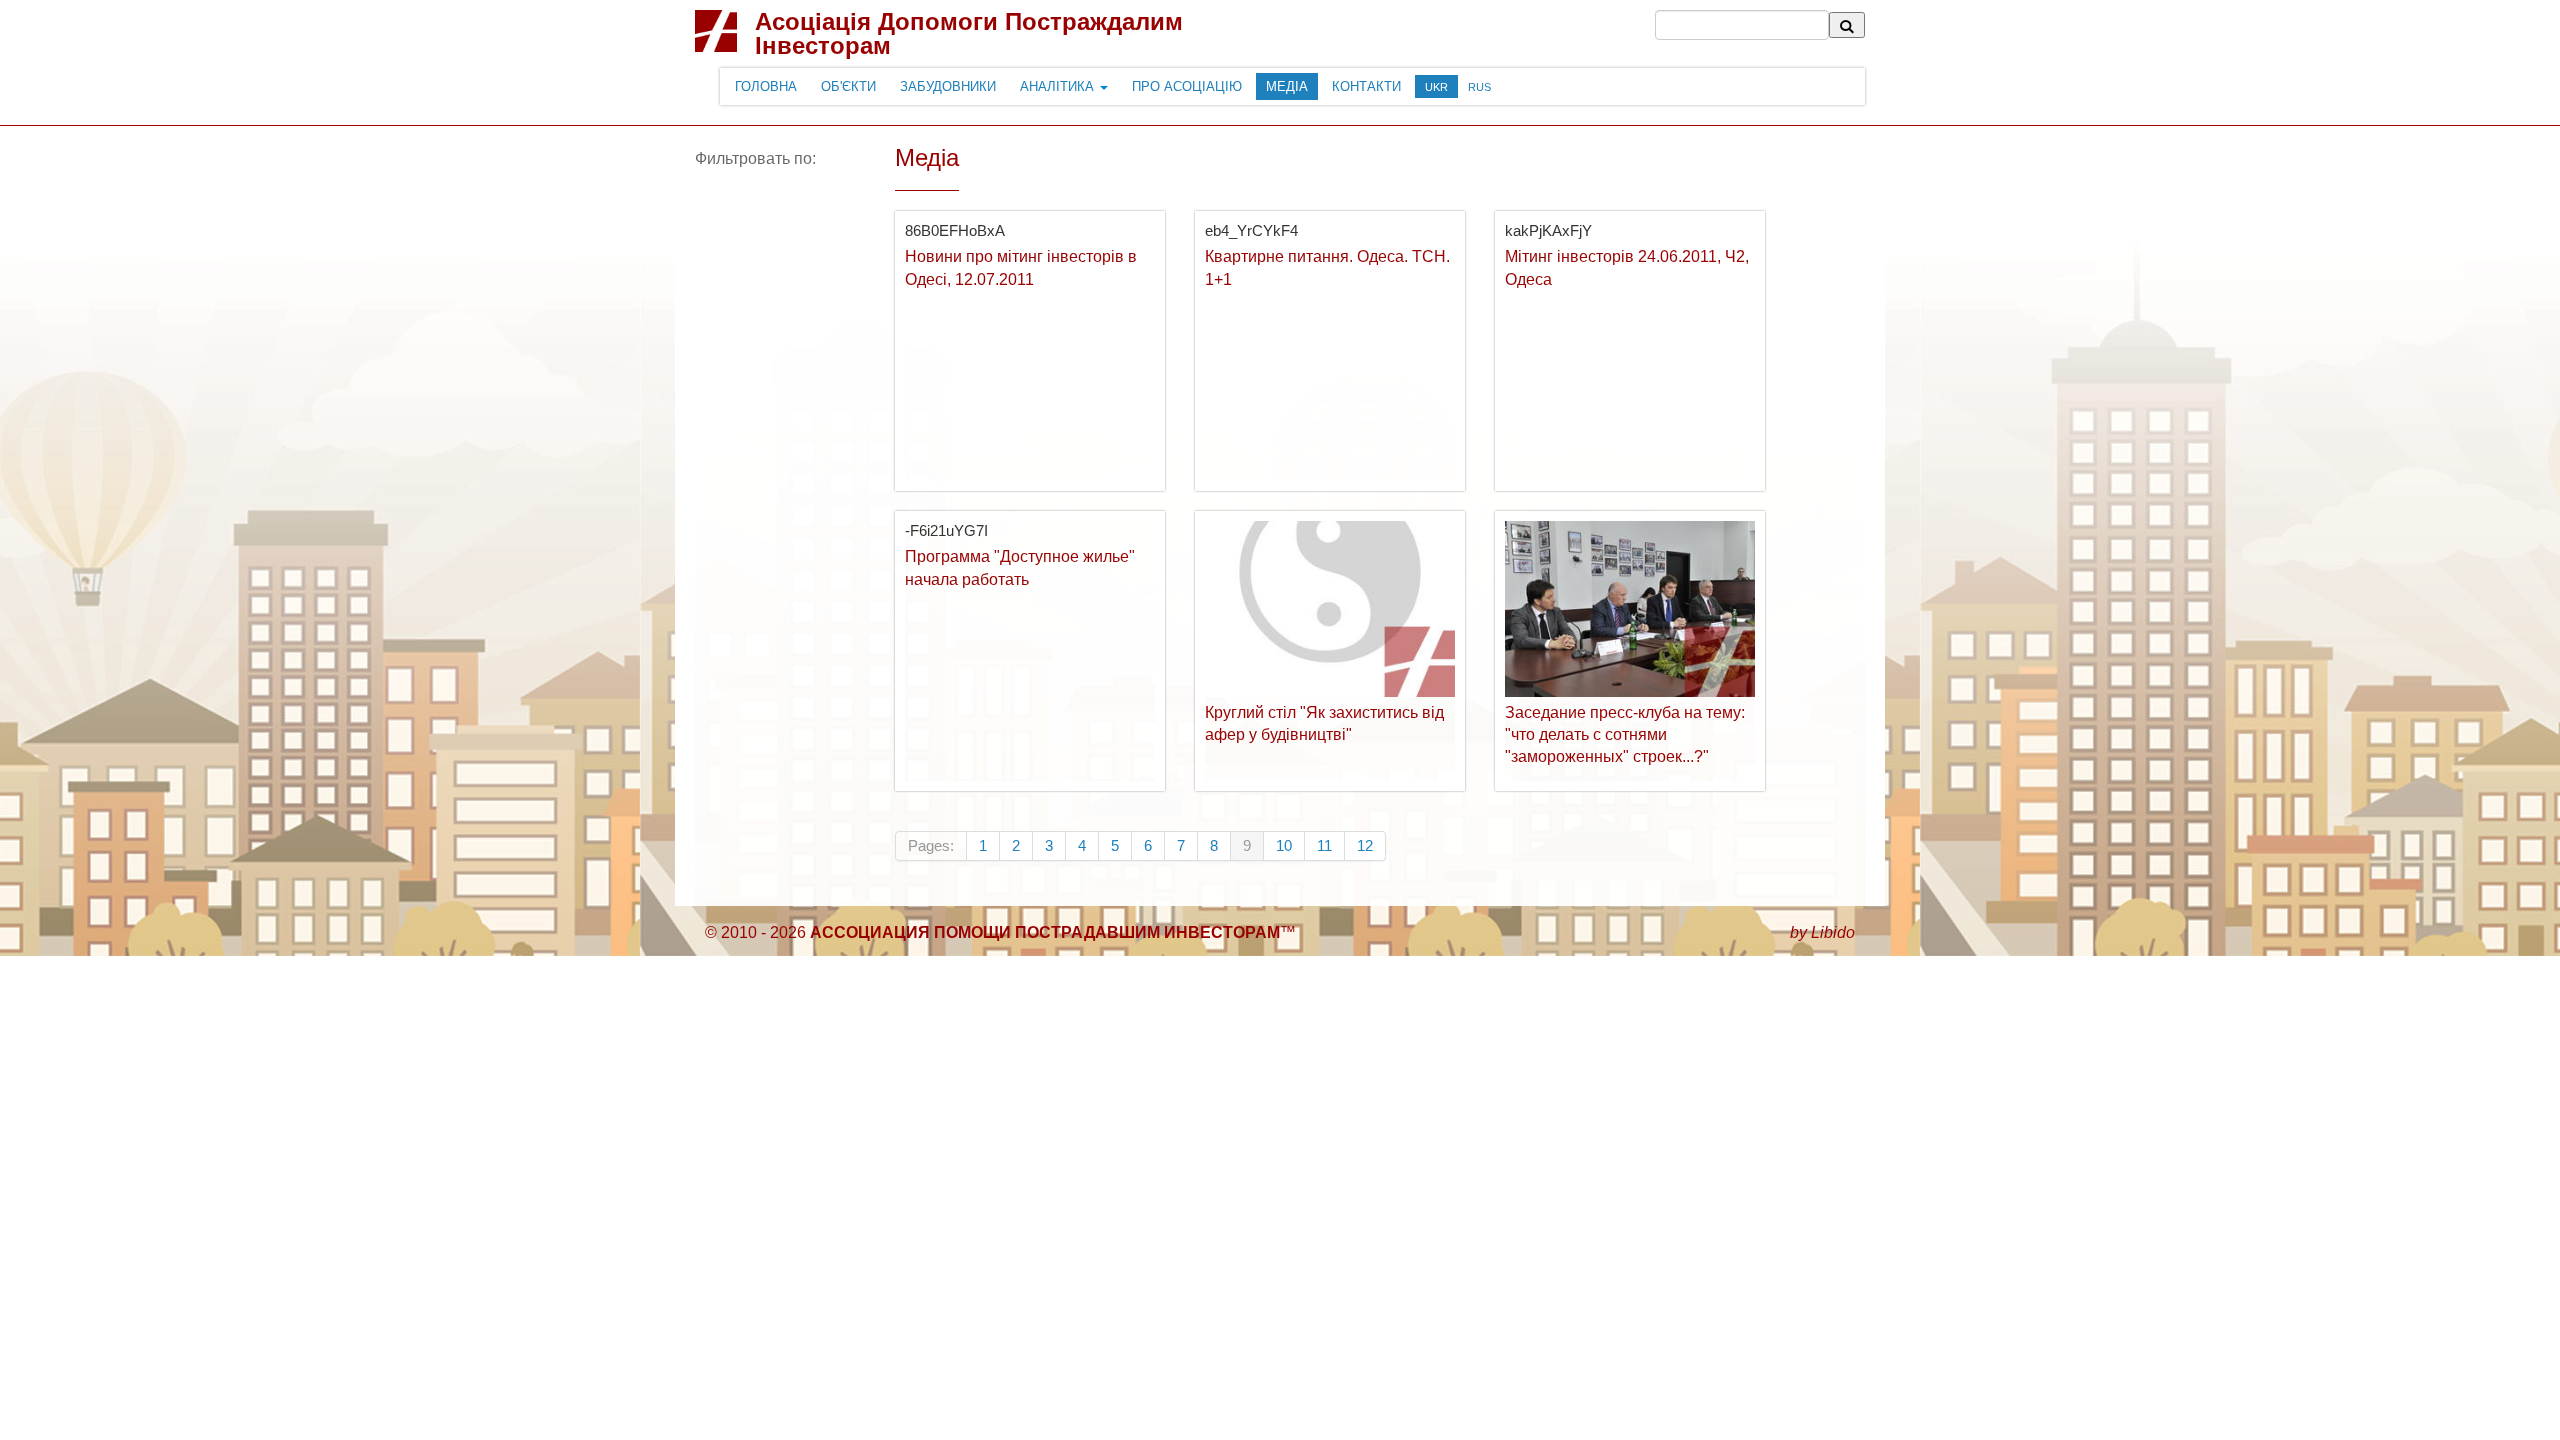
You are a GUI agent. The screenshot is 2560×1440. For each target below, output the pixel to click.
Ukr (1436, 87)
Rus (1479, 87)
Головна (766, 86)
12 (1365, 846)
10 (1284, 846)
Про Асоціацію (1187, 86)
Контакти (1366, 86)
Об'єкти (848, 86)
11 (1324, 846)
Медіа (1287, 86)
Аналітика (1059, 86)
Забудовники (948, 86)
